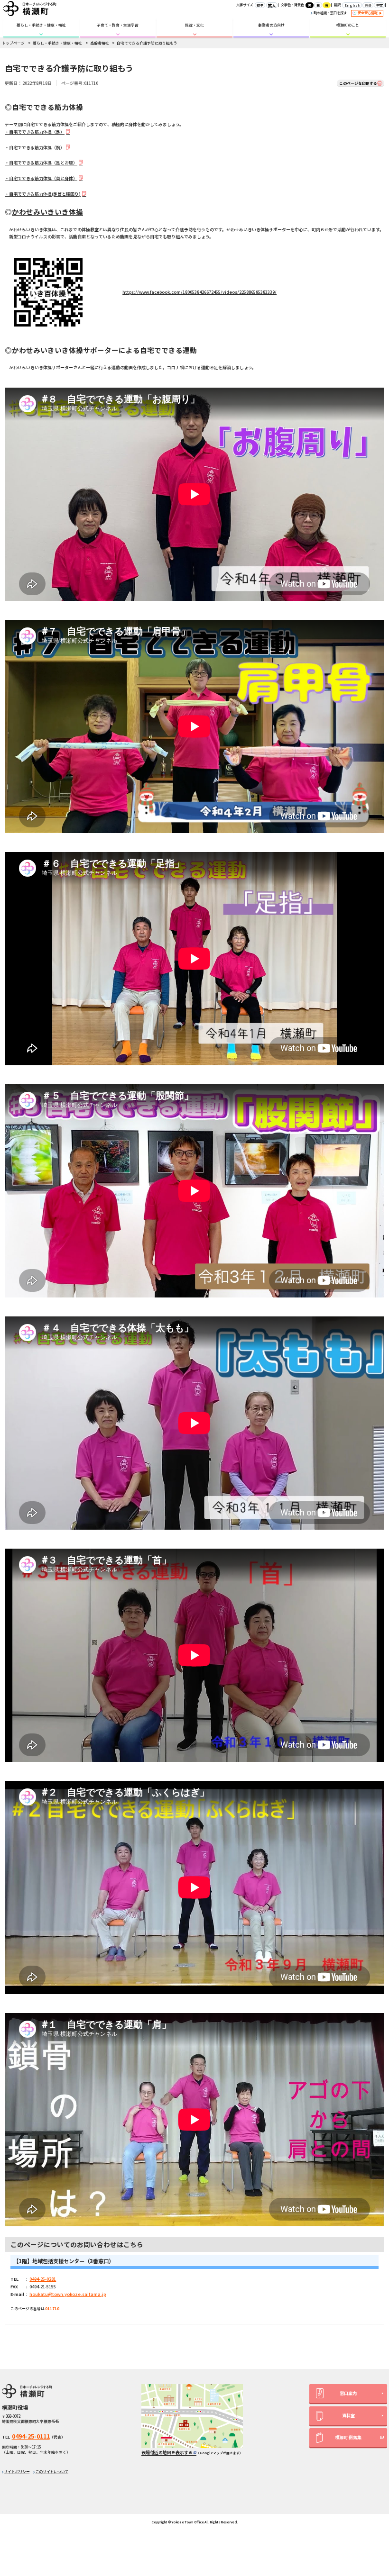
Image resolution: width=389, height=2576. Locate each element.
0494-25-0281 (43, 2279)
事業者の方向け (271, 25)
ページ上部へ (370, 2504)
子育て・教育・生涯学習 (118, 25)
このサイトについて (52, 2472)
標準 (260, 5)
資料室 (348, 2416)
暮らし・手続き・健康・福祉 (41, 25)
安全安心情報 (368, 13)
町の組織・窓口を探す (330, 13)
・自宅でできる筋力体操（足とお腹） (41, 163)
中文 (380, 5)
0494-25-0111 (31, 2436)
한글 (368, 5)
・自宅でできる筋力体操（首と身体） (41, 178)
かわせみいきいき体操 (47, 212)
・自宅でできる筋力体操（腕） (35, 148)
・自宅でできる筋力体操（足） (35, 132)
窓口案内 (348, 2393)
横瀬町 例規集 (348, 2437)
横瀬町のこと (348, 25)
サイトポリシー (17, 2472)
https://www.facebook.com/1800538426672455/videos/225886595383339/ (199, 292)
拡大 (272, 5)
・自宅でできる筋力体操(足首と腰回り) (43, 194)
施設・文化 (194, 25)
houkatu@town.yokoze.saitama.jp (68, 2294)
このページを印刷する (358, 83)
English (352, 5)
